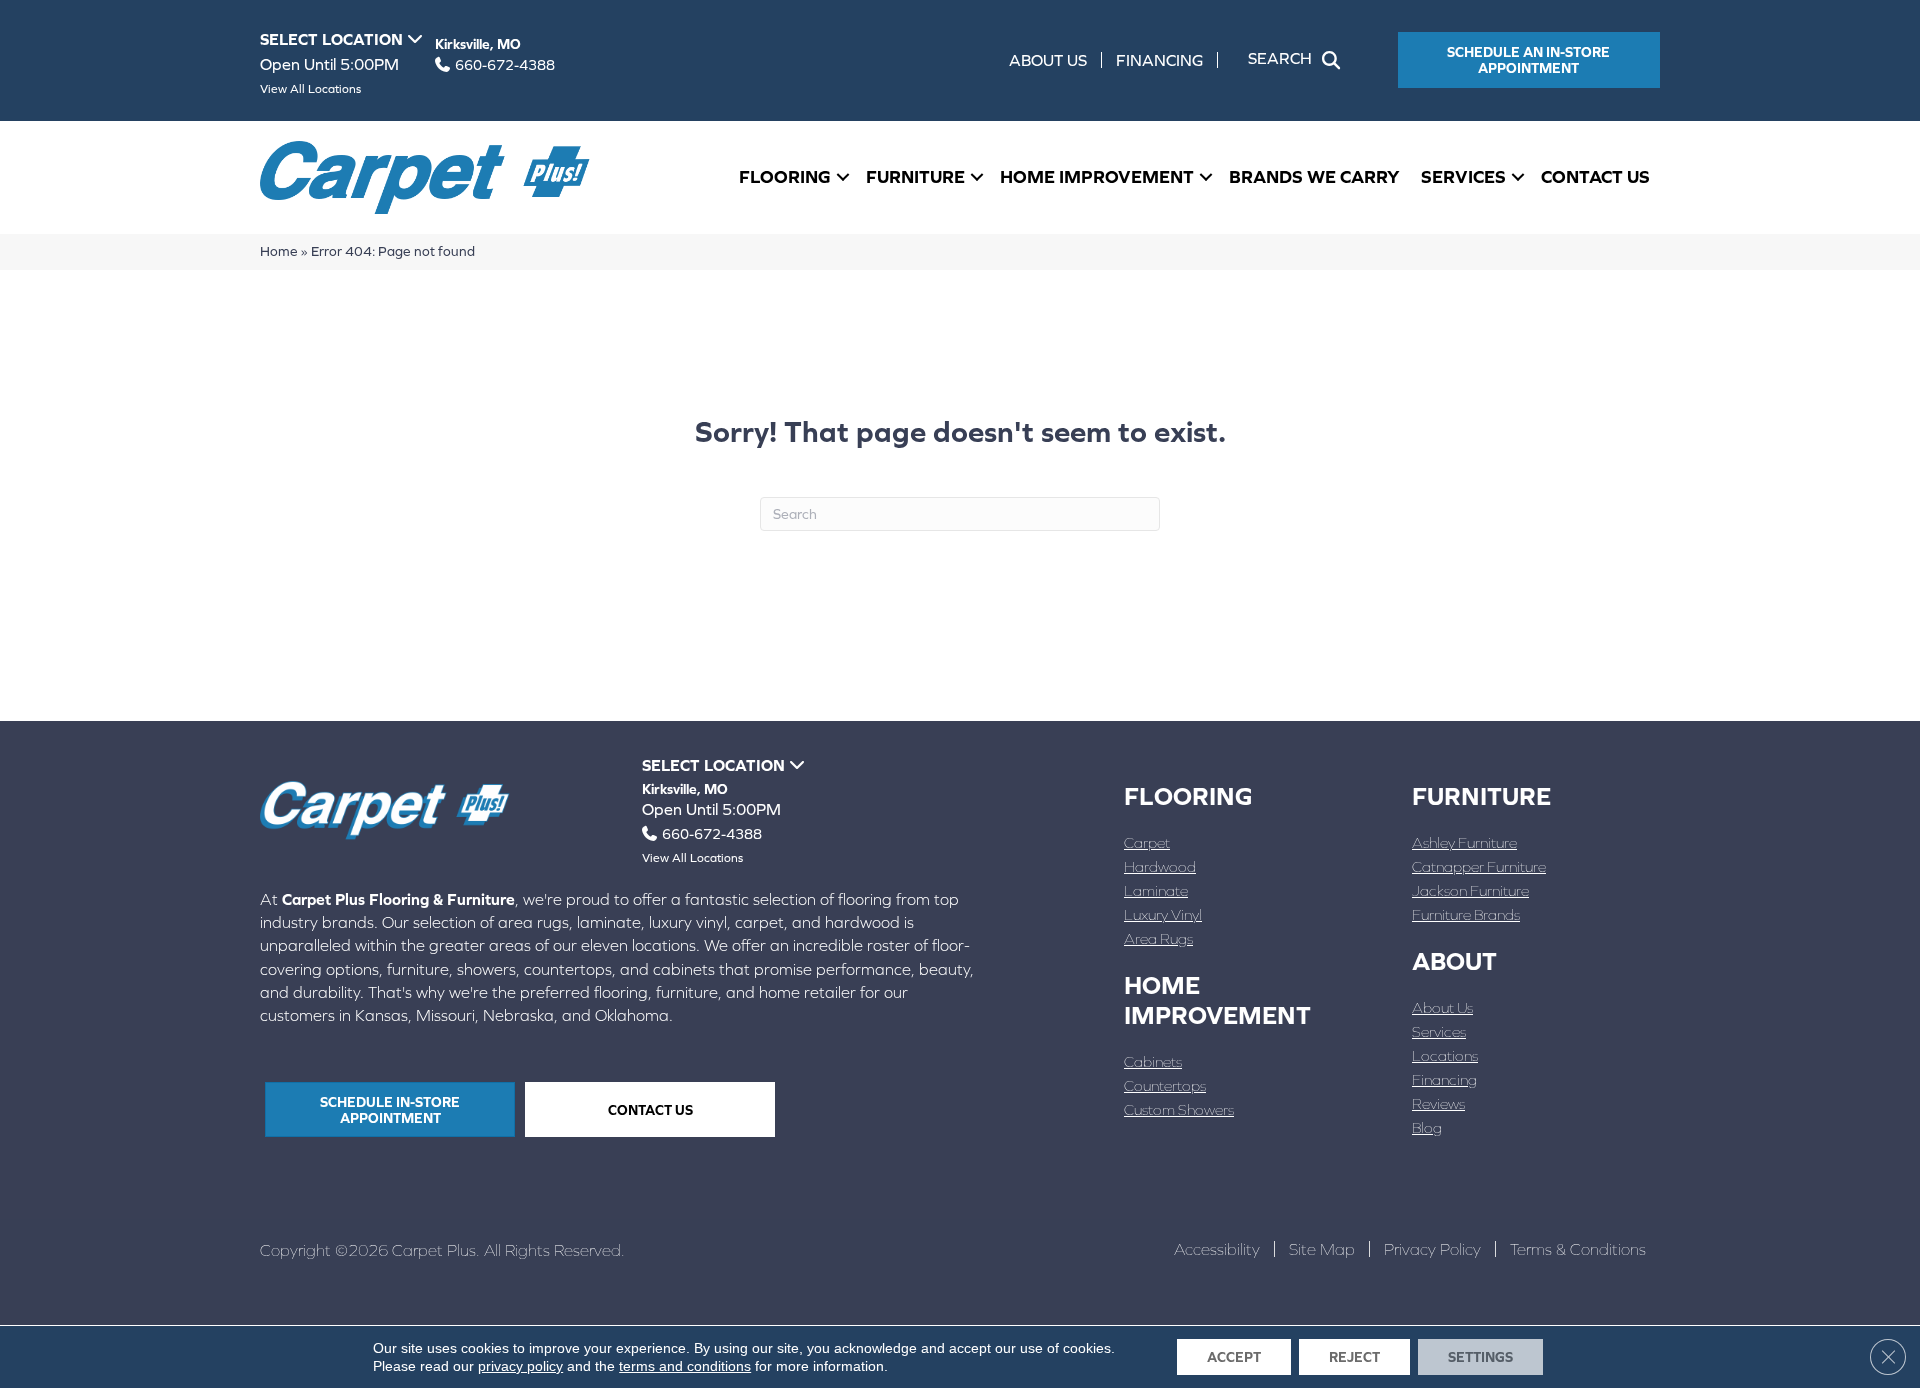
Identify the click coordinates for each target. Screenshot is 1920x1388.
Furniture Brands (1466, 914)
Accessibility (1217, 1249)
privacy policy (520, 1366)
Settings (1480, 1357)
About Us (1048, 60)
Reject (1354, 1357)
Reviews (1438, 1103)
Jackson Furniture (1470, 890)
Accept (1234, 1357)
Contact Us (1595, 176)
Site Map (1322, 1249)
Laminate (1156, 890)
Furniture (915, 176)
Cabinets (1153, 1061)
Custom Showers (1179, 1109)
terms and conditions (685, 1366)
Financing (1159, 60)
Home (279, 251)
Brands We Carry (1314, 176)
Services (1463, 176)
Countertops (1165, 1085)
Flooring (785, 176)
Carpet (1147, 842)
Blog (1427, 1127)
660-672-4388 (505, 65)
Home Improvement (1097, 176)
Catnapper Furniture (1479, 866)
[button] (1298, 60)
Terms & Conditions (1578, 1249)
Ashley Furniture (1464, 842)
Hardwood (1160, 866)
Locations (1445, 1055)
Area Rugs (1158, 938)
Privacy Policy (1432, 1249)
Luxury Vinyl (1163, 914)
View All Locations (310, 89)
